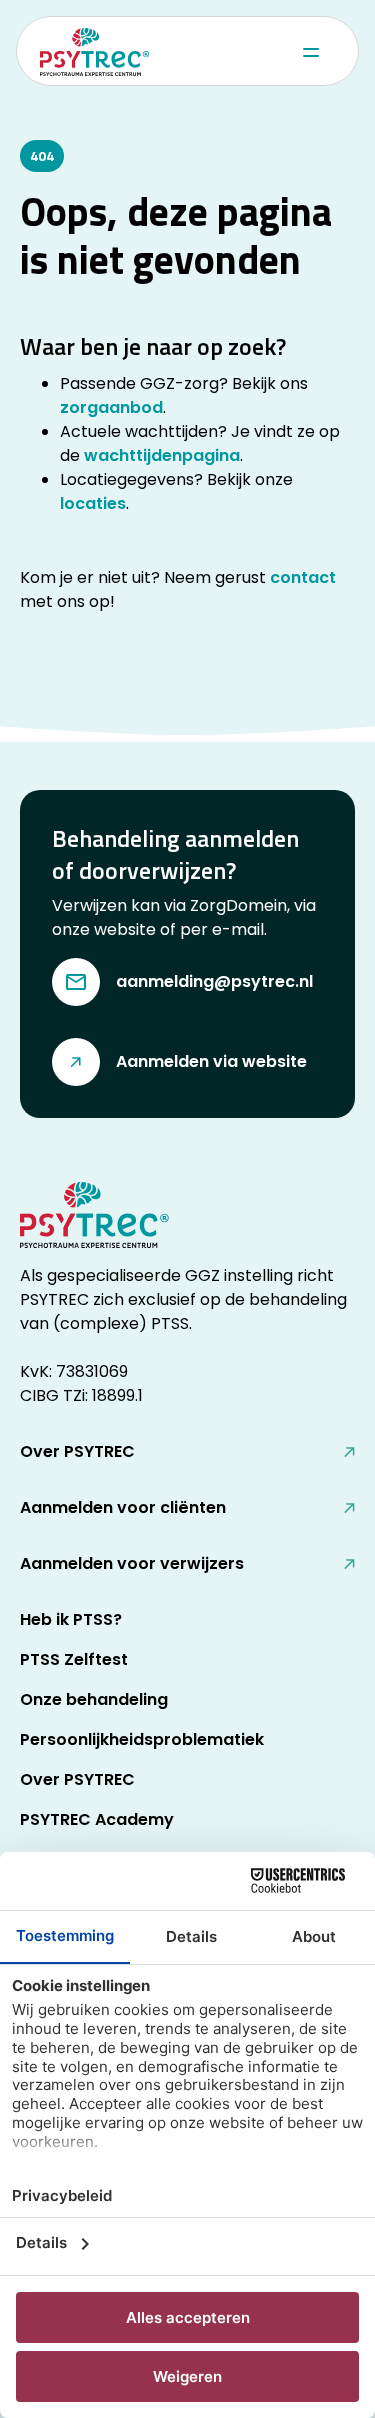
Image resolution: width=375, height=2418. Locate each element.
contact (303, 577)
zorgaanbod (111, 407)
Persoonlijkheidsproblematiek (142, 1739)
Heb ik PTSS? (71, 1619)
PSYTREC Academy (97, 1819)
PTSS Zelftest (74, 1659)
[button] (310, 52)
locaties (93, 503)
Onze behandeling (94, 1699)
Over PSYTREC (77, 1779)
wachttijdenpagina (162, 455)
